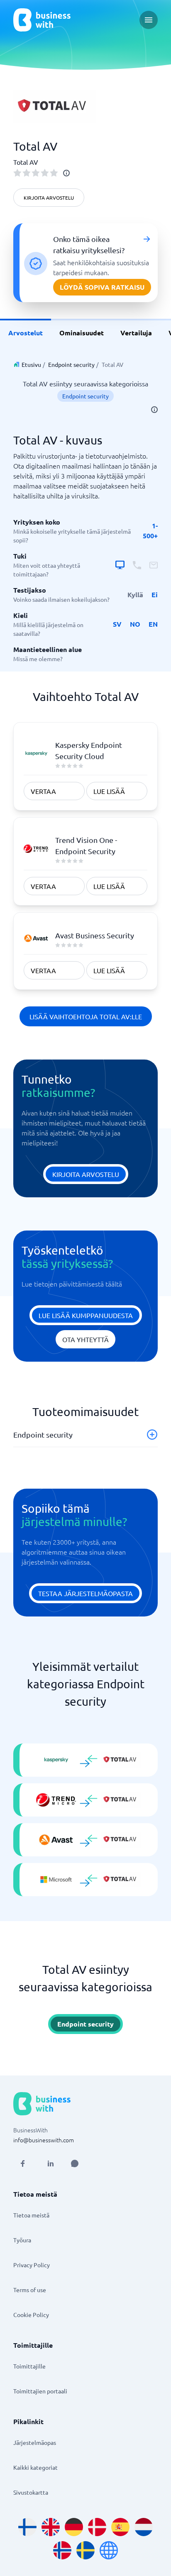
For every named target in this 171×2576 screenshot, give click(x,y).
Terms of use (30, 2290)
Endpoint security (71, 364)
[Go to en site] (109, 2550)
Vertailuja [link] (136, 333)
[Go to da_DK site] (97, 2527)
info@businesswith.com (44, 2140)
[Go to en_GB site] (51, 2527)
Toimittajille (29, 2366)
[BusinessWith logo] (42, 20)
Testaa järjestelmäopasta (85, 1593)
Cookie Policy (31, 2315)
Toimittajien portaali (40, 2391)
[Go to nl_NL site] (144, 2527)
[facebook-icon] (22, 2163)
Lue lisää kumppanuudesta (86, 1315)
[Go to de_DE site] (74, 2527)
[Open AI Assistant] (75, 2163)
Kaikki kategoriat (35, 2467)
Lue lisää (109, 791)
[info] (66, 173)
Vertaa (43, 791)
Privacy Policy (32, 2265)
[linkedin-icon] (51, 2163)
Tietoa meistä (31, 2215)
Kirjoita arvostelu (49, 198)
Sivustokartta (31, 2492)
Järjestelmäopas (35, 2442)
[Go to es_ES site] (120, 2527)
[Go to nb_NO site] (62, 2550)
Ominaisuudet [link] (82, 333)
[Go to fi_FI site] (27, 2527)
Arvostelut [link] (26, 333)
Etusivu (31, 364)
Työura (22, 2240)
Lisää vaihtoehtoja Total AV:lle (86, 1016)
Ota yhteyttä (85, 1339)
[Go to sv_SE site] (85, 2550)
